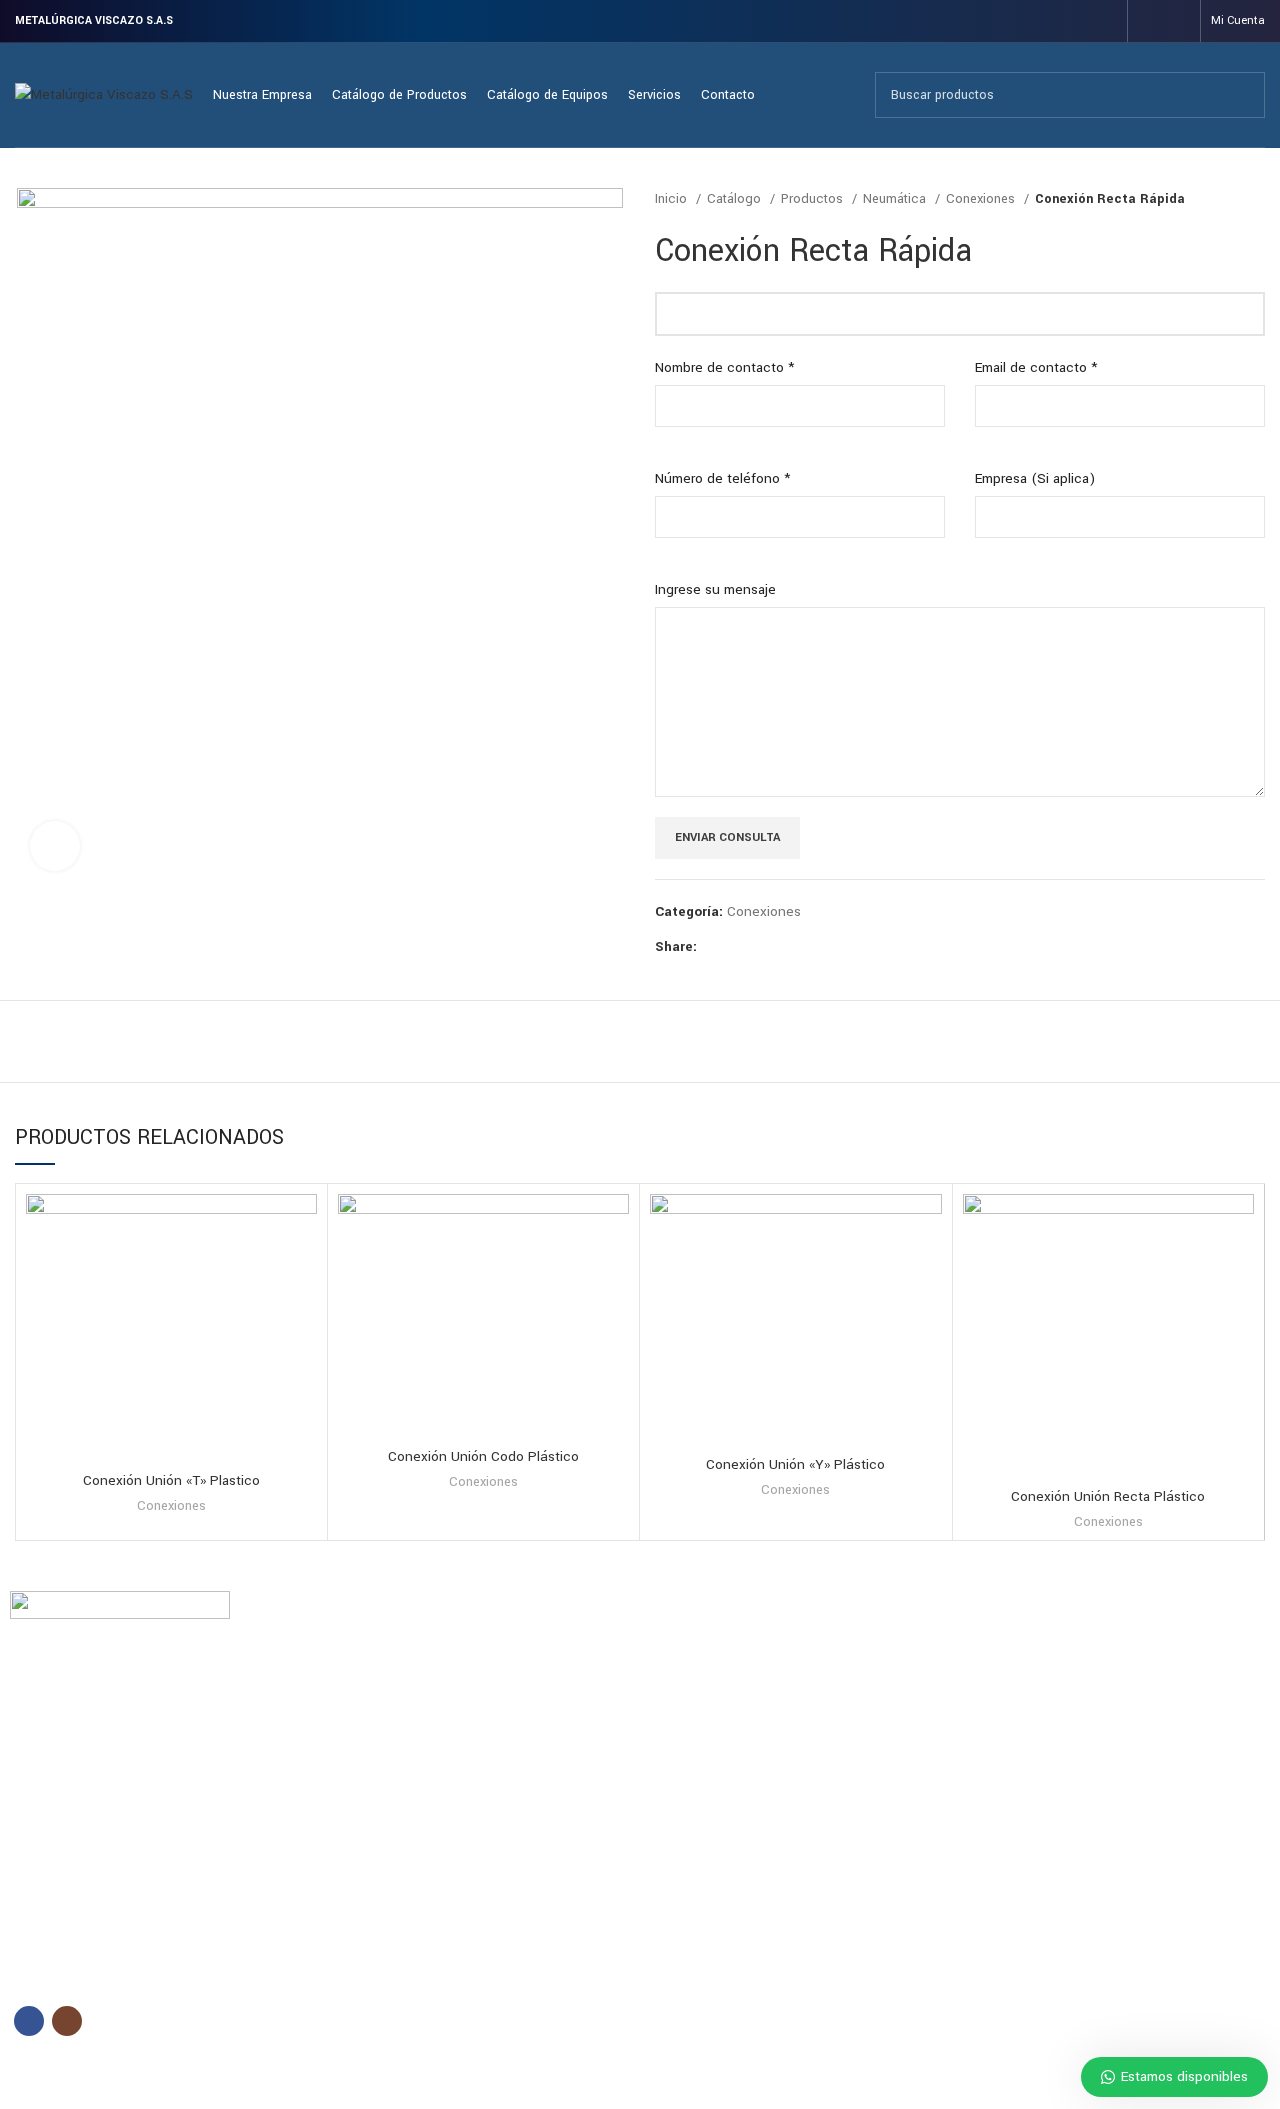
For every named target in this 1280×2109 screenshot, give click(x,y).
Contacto (357, 1745)
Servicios (356, 1711)
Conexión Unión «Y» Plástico (795, 1464)
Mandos (993, 1745)
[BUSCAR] (1242, 95)
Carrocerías (683, 1677)
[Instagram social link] (1177, 21)
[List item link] (160, 1899)
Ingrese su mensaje (715, 589)
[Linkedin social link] (759, 947)
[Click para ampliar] (55, 846)
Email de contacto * (1036, 367)
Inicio (673, 199)
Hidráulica (998, 1677)
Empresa (355, 1677)
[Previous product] (1215, 199)
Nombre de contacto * (724, 367)
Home (347, 1643)
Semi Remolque (695, 1711)
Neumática (896, 199)
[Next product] (1255, 199)
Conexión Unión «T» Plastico (171, 1480)
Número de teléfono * (722, 478)
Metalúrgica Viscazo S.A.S (147, 2079)
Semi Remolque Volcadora (727, 1745)
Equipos (678, 1608)
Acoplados (681, 1643)
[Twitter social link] (736, 947)
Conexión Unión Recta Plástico (1108, 1496)
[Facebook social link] (1151, 21)
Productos (814, 199)
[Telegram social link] (805, 947)
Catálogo (736, 199)
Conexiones (982, 199)
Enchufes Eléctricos (1027, 1643)
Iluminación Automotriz (1037, 1711)
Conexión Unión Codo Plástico (483, 1456)
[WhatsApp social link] (782, 947)
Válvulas (994, 1813)
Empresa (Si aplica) (1035, 478)
